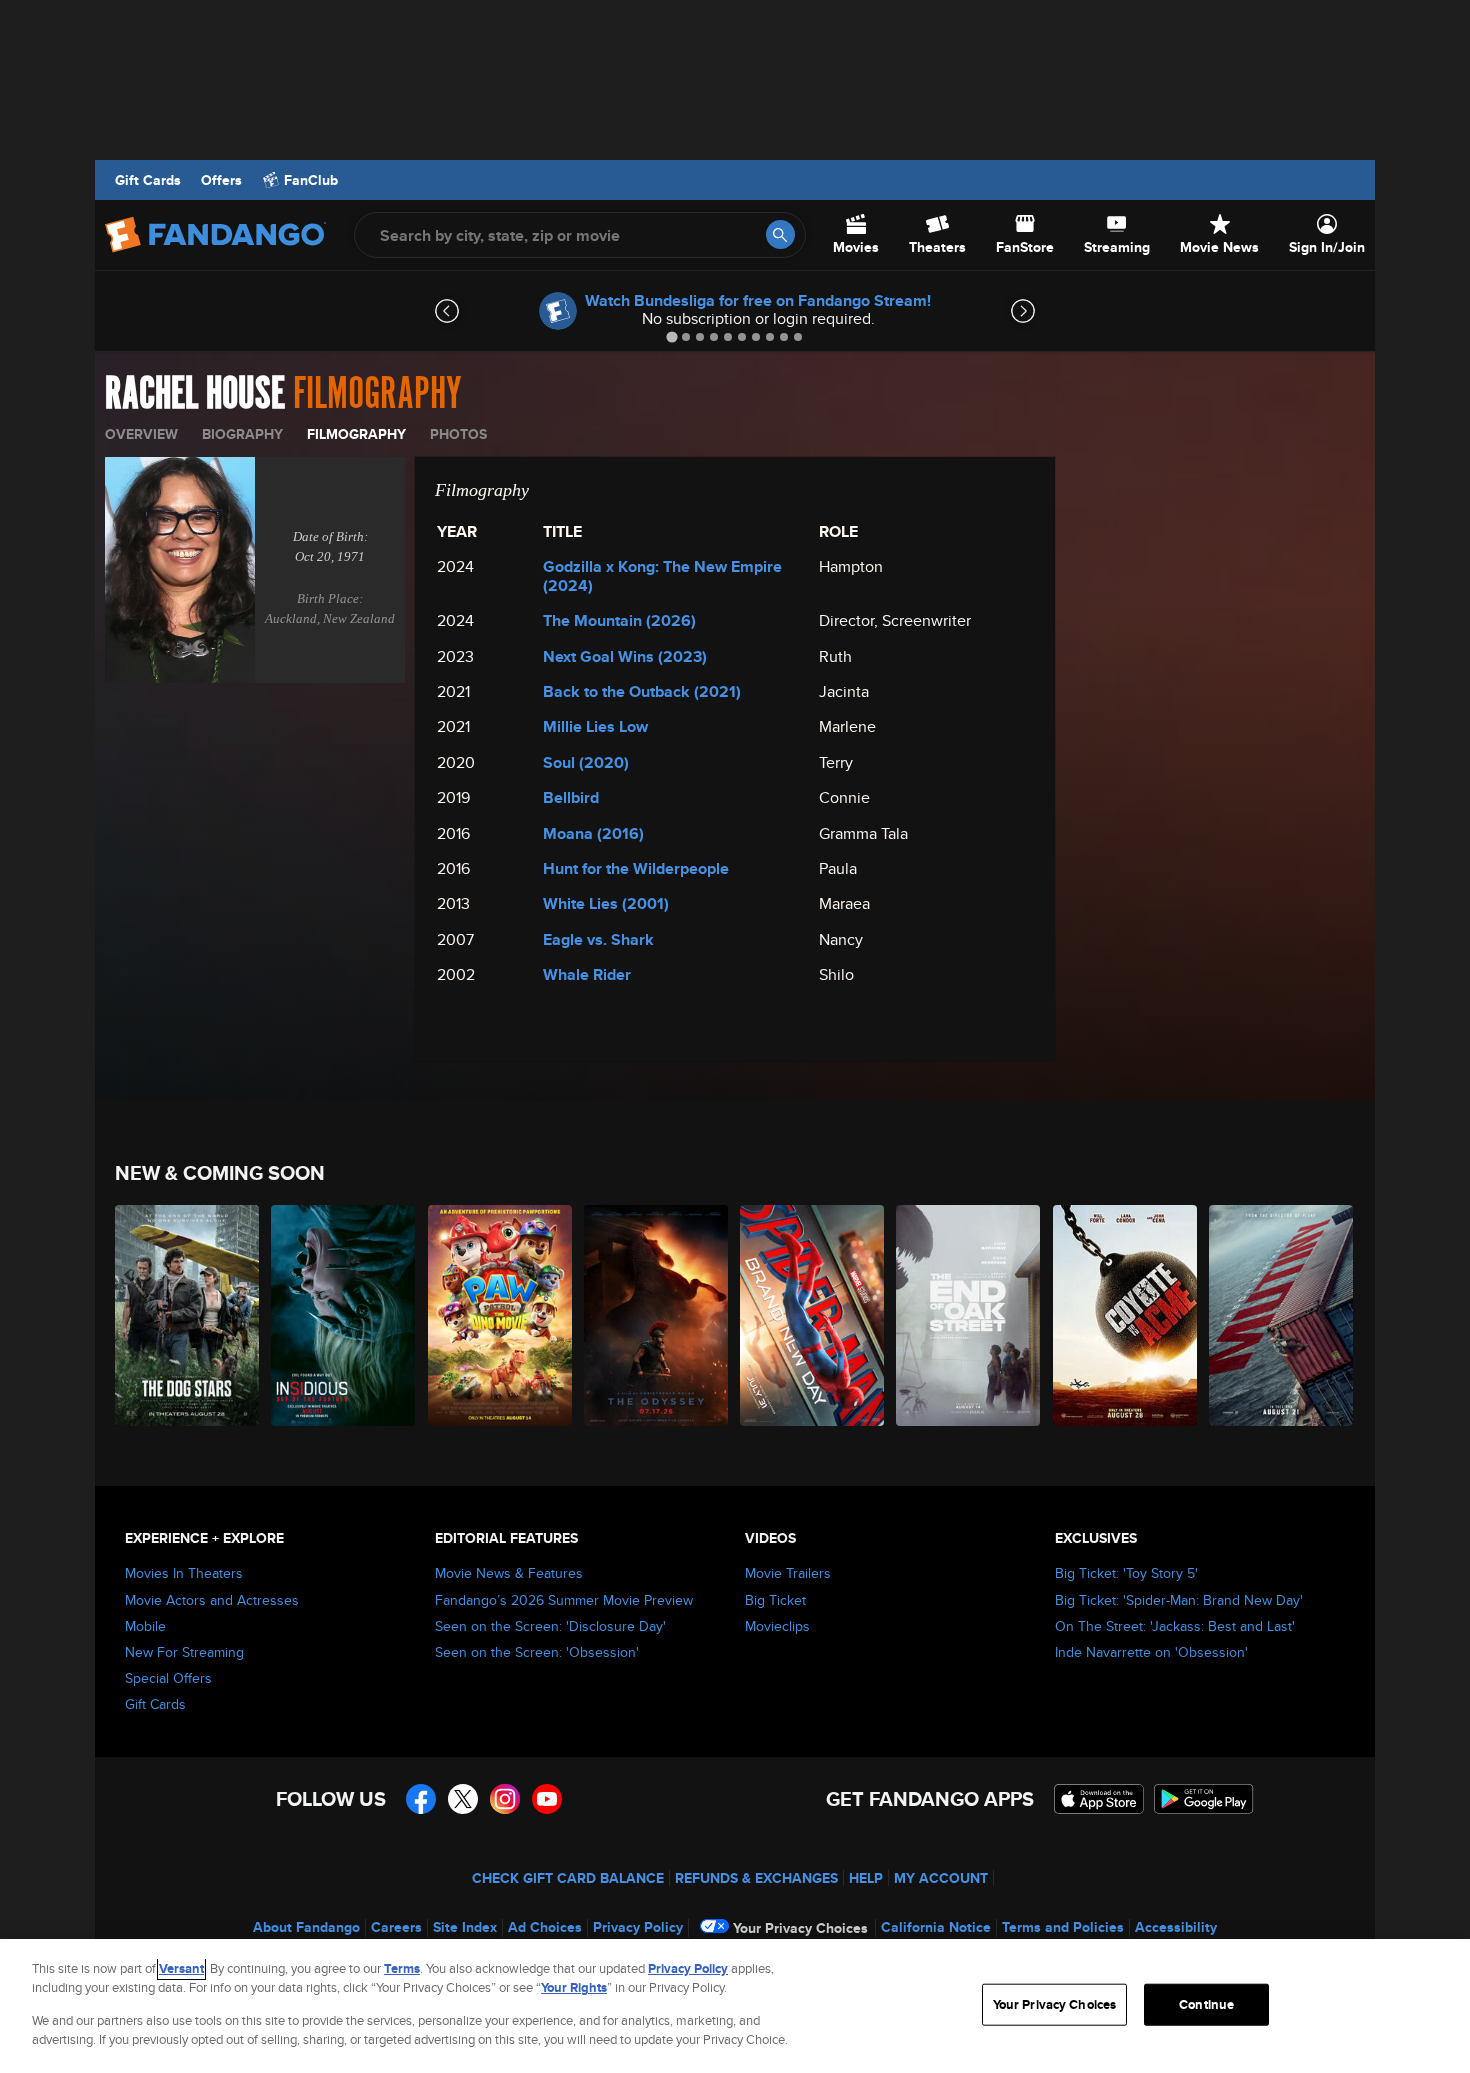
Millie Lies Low (595, 726)
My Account (941, 1878)
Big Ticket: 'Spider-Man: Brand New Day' (1179, 1600)
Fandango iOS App (1099, 1799)
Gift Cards (148, 180)
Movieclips (777, 1626)
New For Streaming (184, 1652)
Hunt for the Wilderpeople (636, 868)
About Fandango (306, 1927)
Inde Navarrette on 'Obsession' (1151, 1652)
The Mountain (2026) (619, 620)
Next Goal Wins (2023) (625, 656)
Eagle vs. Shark (598, 939)
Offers (221, 180)
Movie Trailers (788, 1573)
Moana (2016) (593, 833)
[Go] (780, 234)
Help (866, 1878)
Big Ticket (775, 1600)
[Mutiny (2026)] (1282, 1315)
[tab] (671, 336)
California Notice (936, 1927)
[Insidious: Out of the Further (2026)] (344, 1315)
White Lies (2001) (606, 903)
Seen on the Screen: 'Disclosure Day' (550, 1626)
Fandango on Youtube (547, 1799)
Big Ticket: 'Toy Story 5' (1126, 1573)
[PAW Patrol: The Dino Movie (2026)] (501, 1315)
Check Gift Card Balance (568, 1878)
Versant (181, 1968)
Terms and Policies (1063, 1927)
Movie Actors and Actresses (212, 1600)
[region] (735, 2006)
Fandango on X (463, 1799)
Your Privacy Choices (800, 1928)
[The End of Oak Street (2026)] (969, 1315)
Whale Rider (587, 974)
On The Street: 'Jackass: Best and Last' (1175, 1626)
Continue (1206, 2004)
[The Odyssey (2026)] (657, 1315)
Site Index (465, 1927)
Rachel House (195, 394)
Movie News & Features (509, 1573)
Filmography (356, 434)
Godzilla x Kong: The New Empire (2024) (662, 575)
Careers (396, 1927)
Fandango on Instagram (505, 1799)
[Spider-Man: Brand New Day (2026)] (813, 1315)
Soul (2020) (586, 762)
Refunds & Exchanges (756, 1878)
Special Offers (168, 1678)
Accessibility (1176, 1927)
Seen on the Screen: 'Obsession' (537, 1652)
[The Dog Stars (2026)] (188, 1315)
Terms (402, 1968)
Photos (458, 434)
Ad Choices (545, 1927)
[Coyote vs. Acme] (1126, 1315)
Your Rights (574, 1987)
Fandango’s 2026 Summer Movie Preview (564, 1600)
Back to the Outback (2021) (642, 691)
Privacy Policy (638, 1927)
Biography (242, 434)
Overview (141, 434)
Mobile (145, 1626)
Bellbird (571, 797)
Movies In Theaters (184, 1573)
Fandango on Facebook (421, 1799)
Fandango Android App (1204, 1799)
